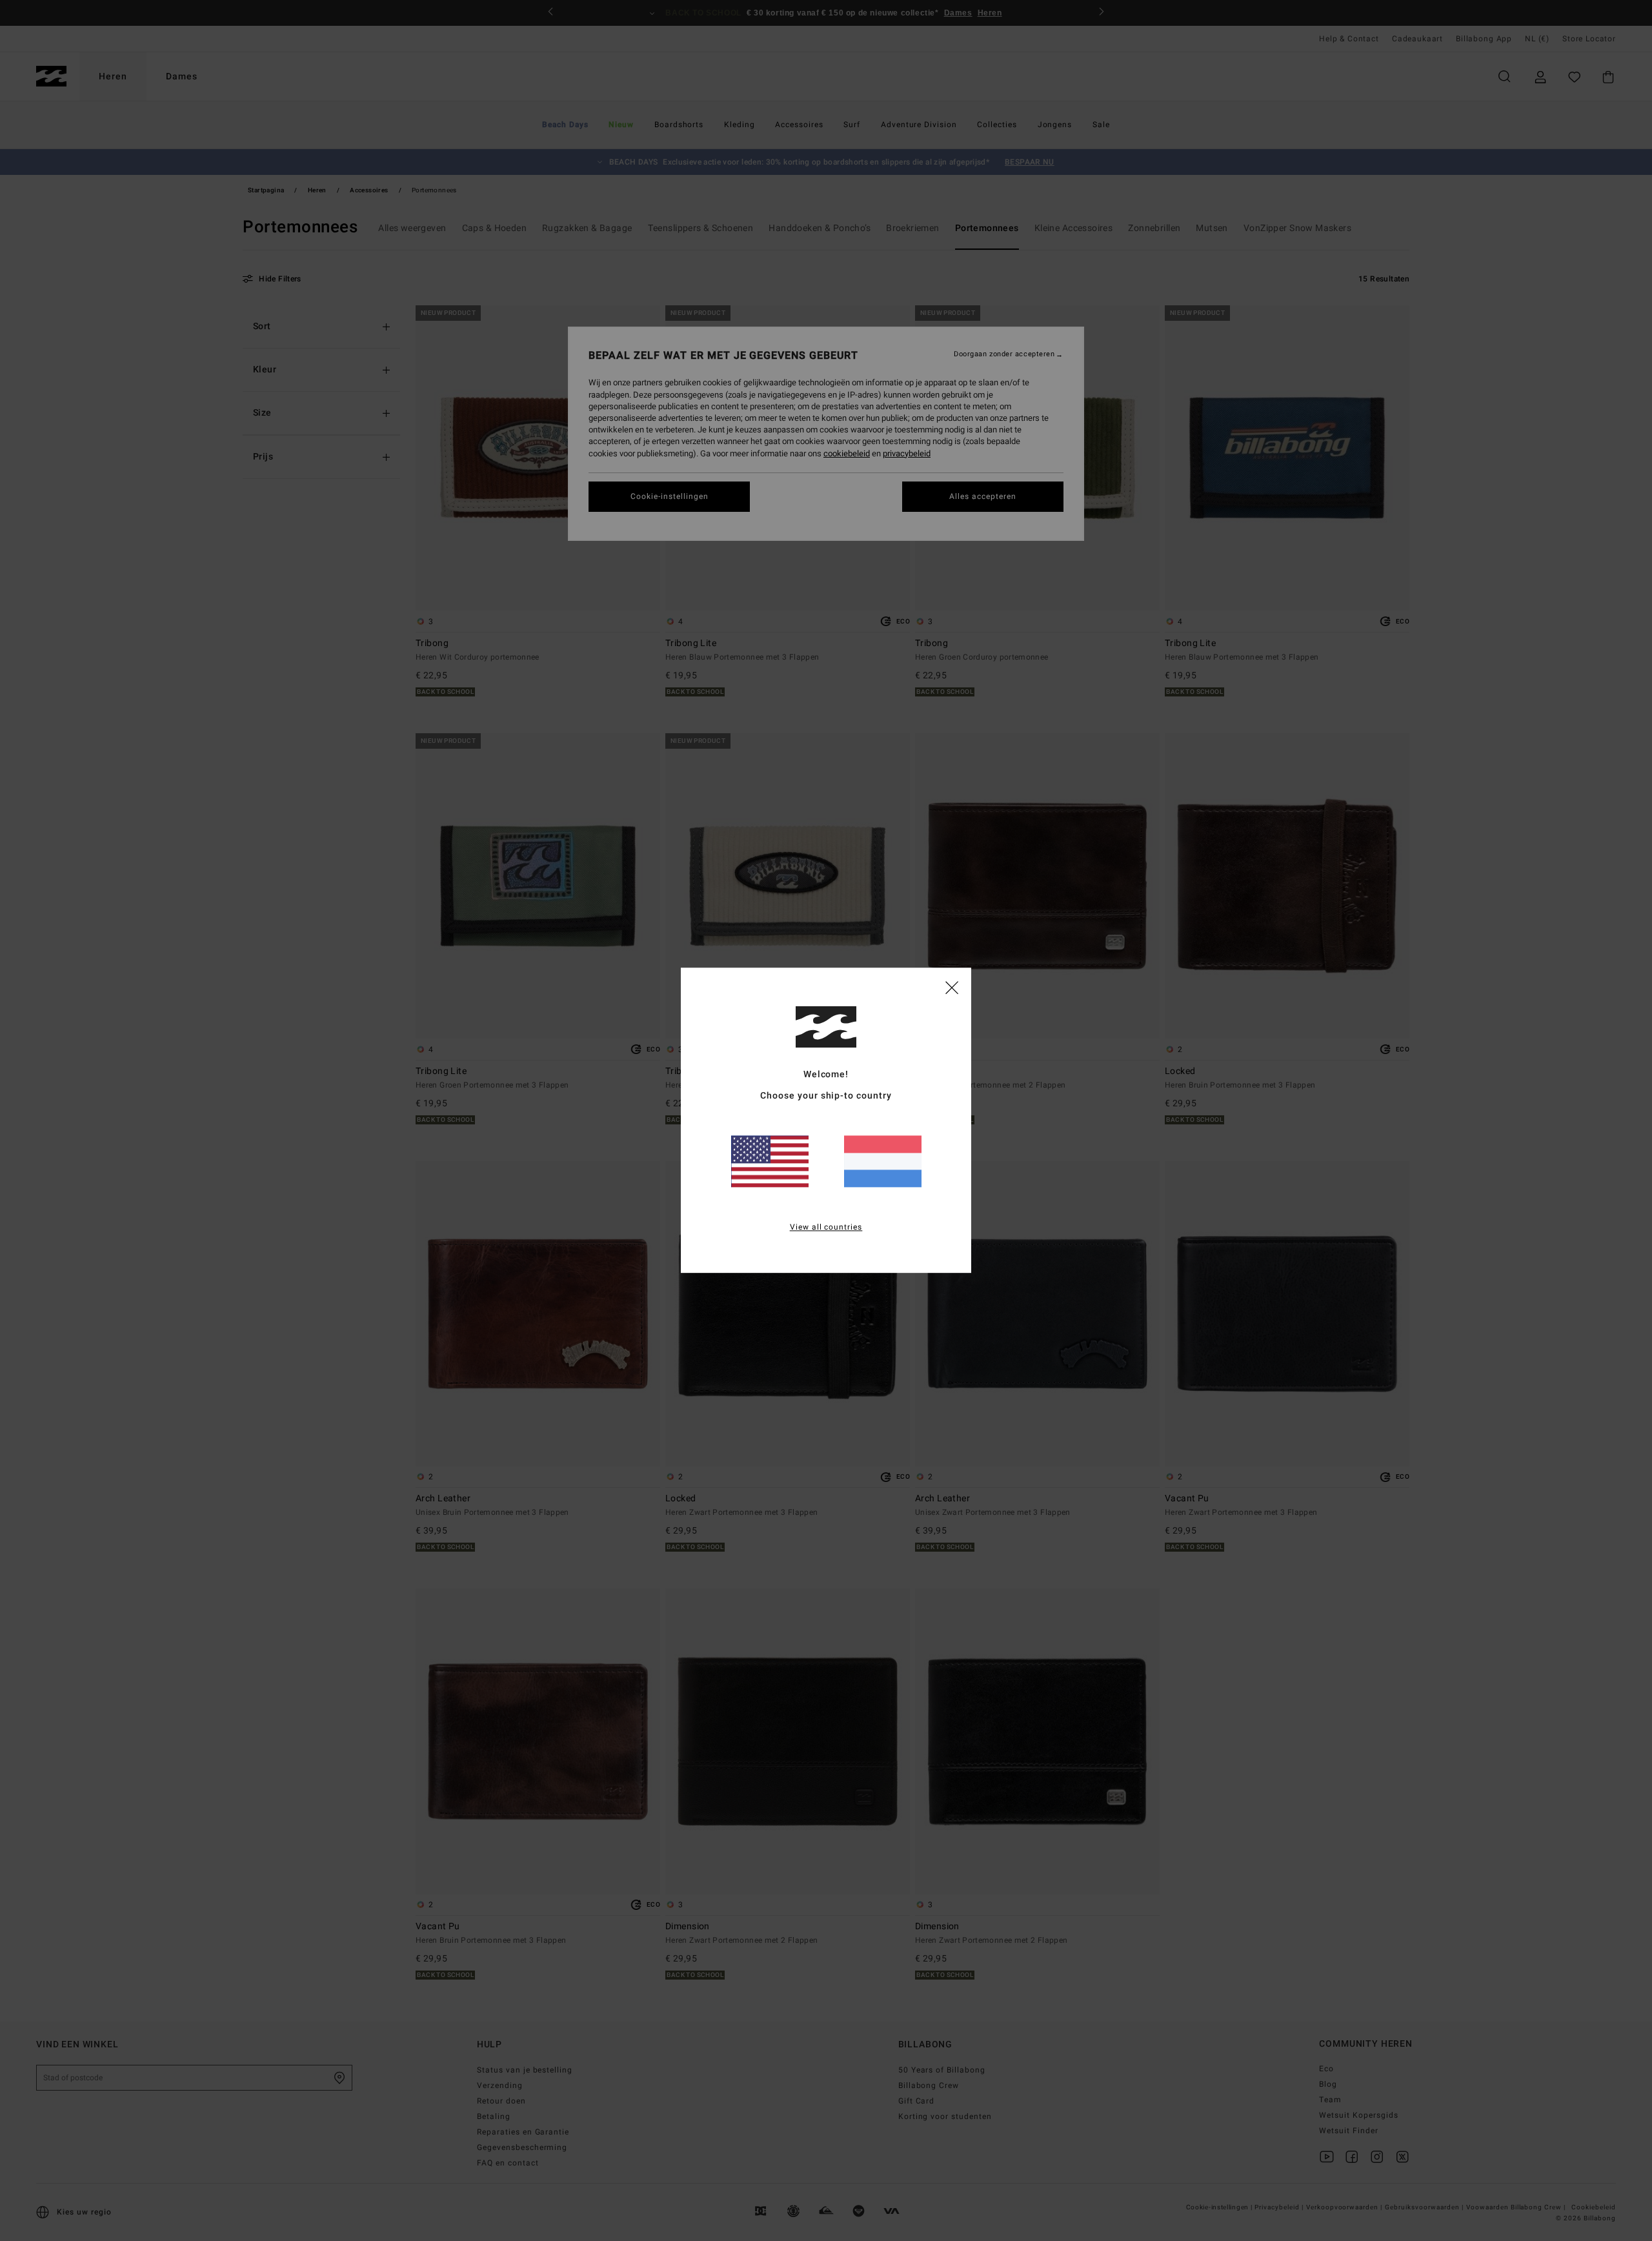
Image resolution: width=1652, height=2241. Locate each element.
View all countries (826, 1228)
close (952, 987)
